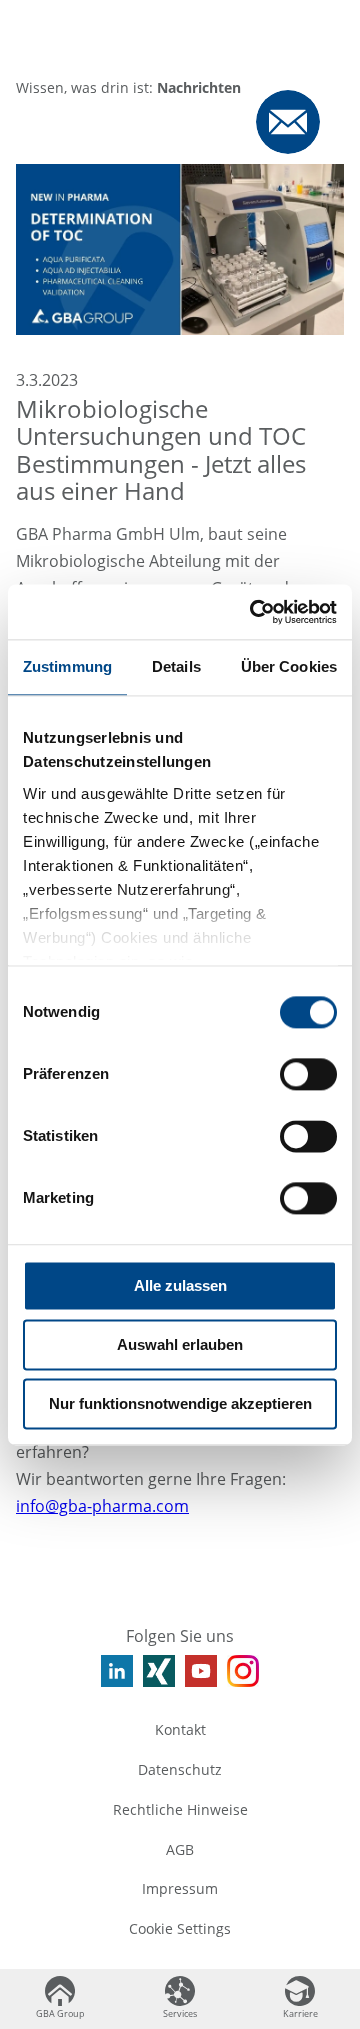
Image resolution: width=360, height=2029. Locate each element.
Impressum (180, 1888)
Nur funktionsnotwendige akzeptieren (180, 1403)
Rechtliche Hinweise (180, 1809)
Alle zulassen (180, 1285)
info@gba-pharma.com (102, 1506)
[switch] (308, 1074)
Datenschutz (180, 1769)
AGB (180, 1849)
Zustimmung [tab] (67, 666)
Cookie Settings (180, 1928)
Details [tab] (176, 666)
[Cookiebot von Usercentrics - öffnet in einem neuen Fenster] (254, 612)
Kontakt (180, 1729)
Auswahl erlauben (180, 1344)
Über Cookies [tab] (289, 666)
